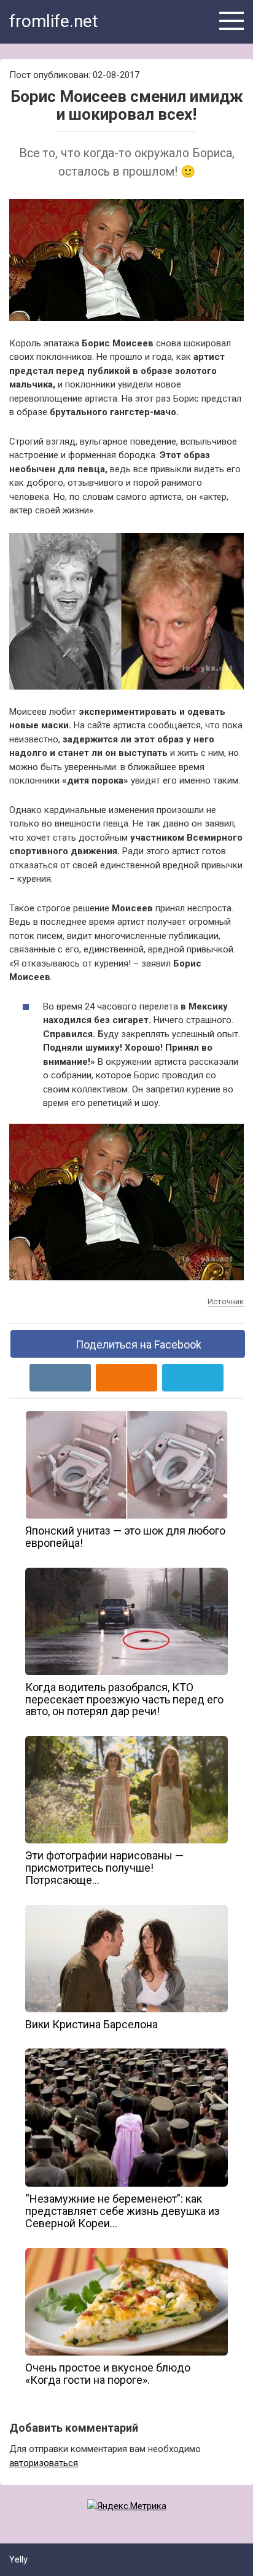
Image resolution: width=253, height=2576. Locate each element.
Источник (226, 1302)
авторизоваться (44, 2463)
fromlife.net (54, 21)
